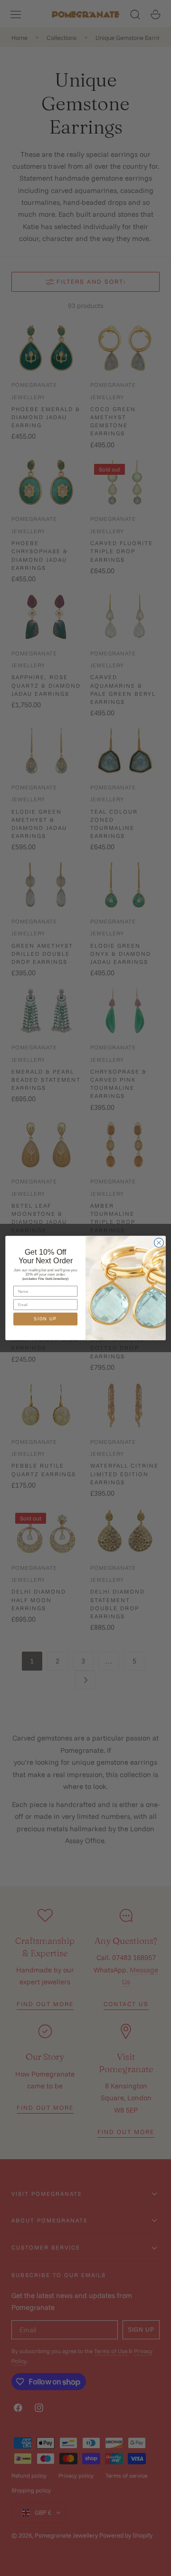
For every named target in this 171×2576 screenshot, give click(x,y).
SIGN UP (45, 1319)
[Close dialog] (159, 1243)
